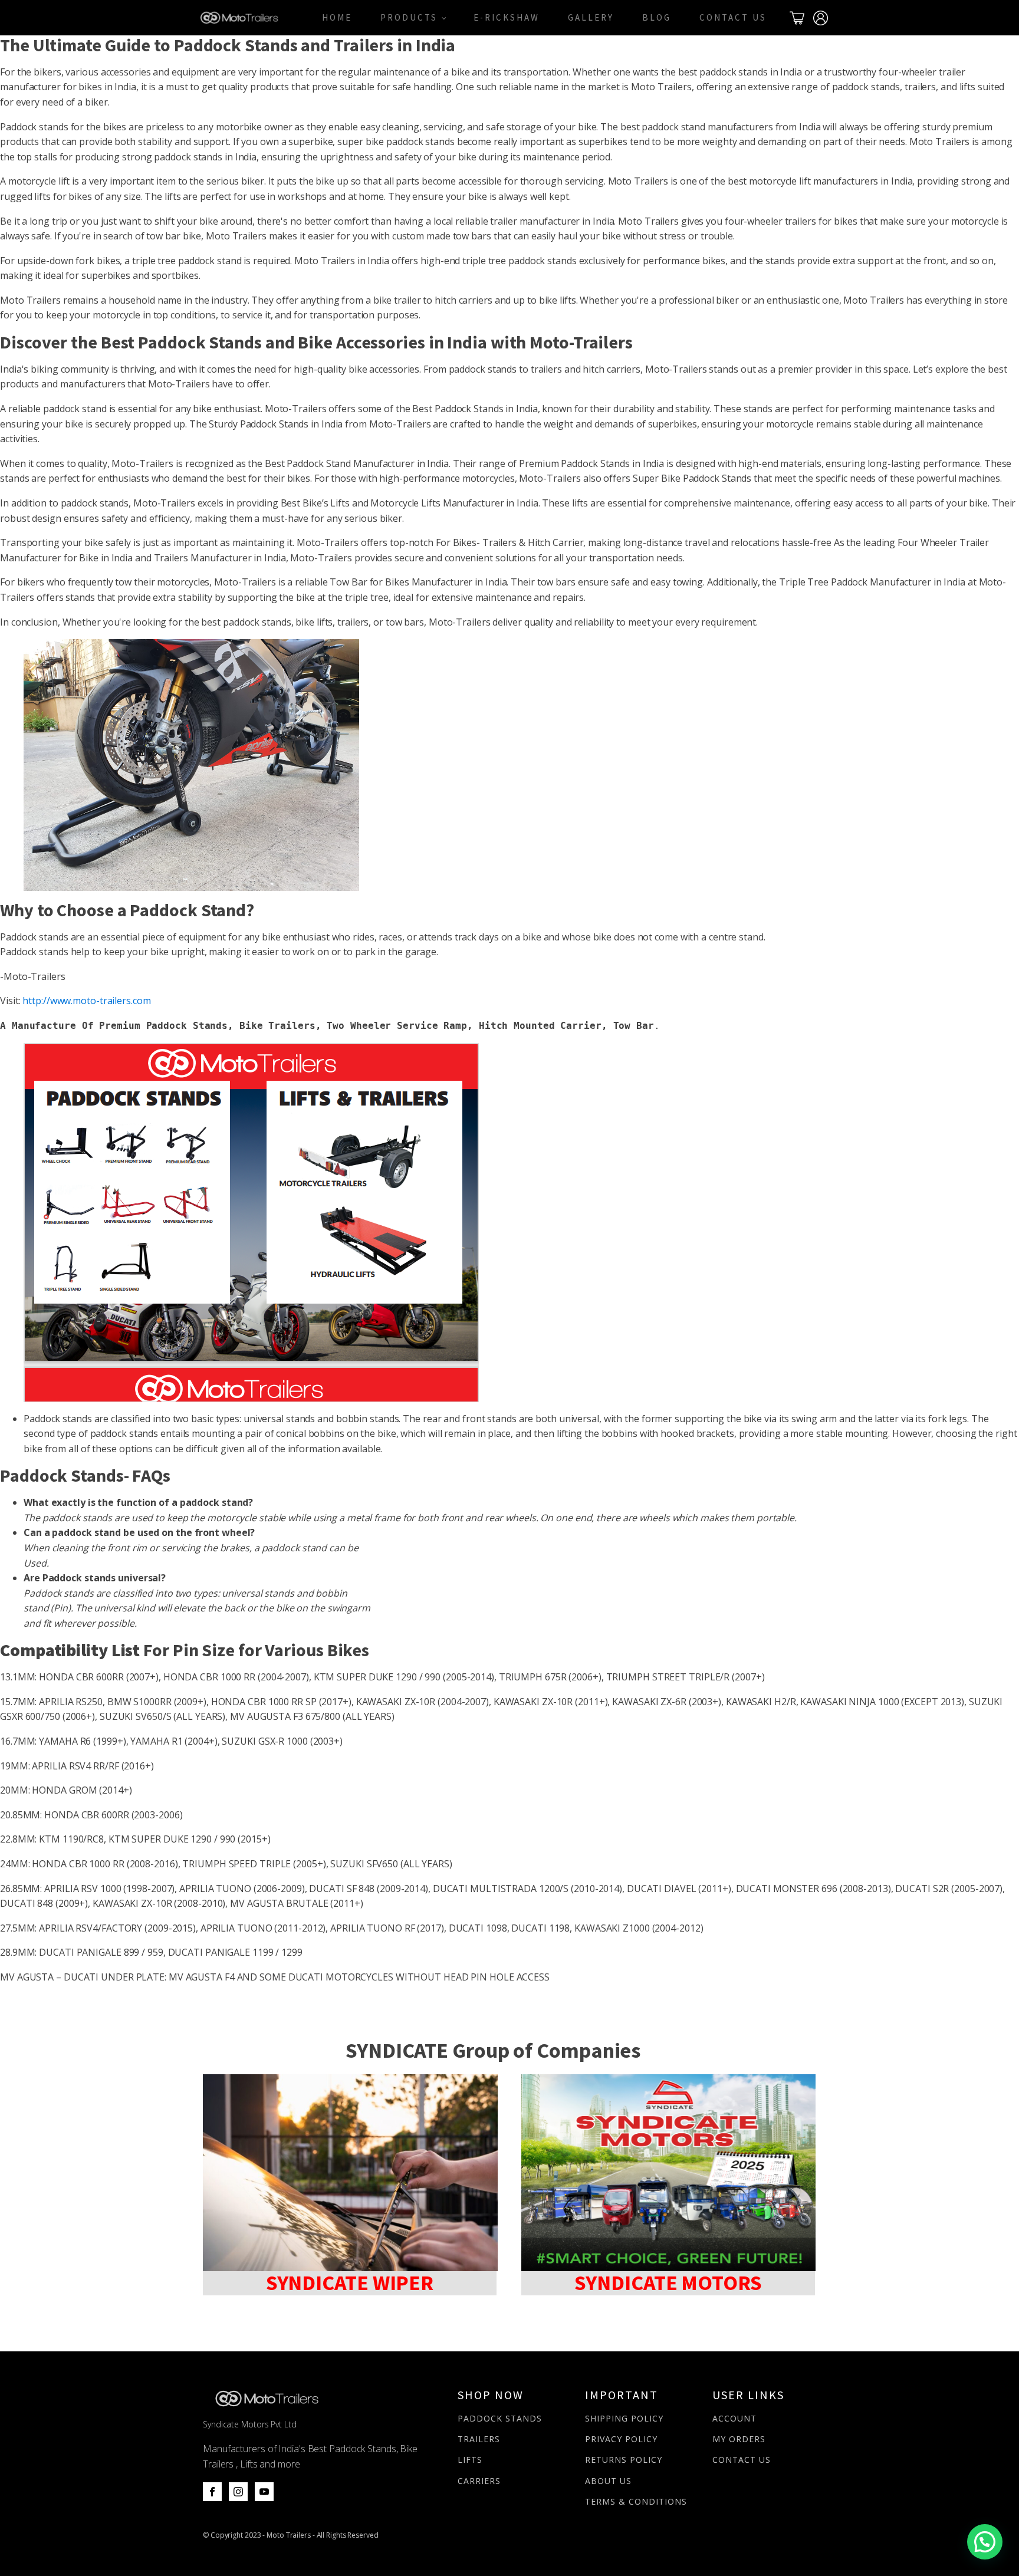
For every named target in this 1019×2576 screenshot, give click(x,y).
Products (409, 17)
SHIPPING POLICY (624, 2418)
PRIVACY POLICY (621, 2439)
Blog (657, 17)
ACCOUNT (734, 2418)
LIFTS (470, 2460)
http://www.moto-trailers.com (86, 1001)
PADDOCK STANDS (500, 2418)
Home (337, 17)
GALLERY (591, 17)
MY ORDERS (739, 2439)
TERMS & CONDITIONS (636, 2501)
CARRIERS (479, 2481)
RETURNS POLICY (624, 2460)
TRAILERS (479, 2439)
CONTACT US (742, 2460)
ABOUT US (608, 2481)
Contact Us (733, 17)
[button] (985, 2542)
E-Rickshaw (507, 17)
